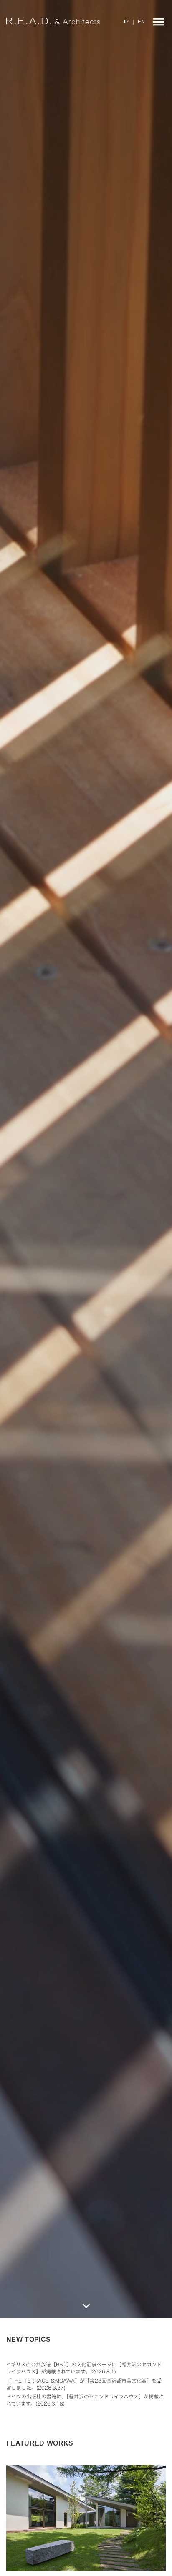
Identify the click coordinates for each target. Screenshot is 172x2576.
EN (141, 22)
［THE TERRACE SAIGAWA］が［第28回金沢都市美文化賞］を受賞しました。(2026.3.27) (84, 2384)
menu (158, 22)
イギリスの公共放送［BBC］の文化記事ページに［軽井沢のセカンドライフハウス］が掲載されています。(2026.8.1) (84, 2368)
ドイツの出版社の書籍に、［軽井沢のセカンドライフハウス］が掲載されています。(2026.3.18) (85, 2400)
